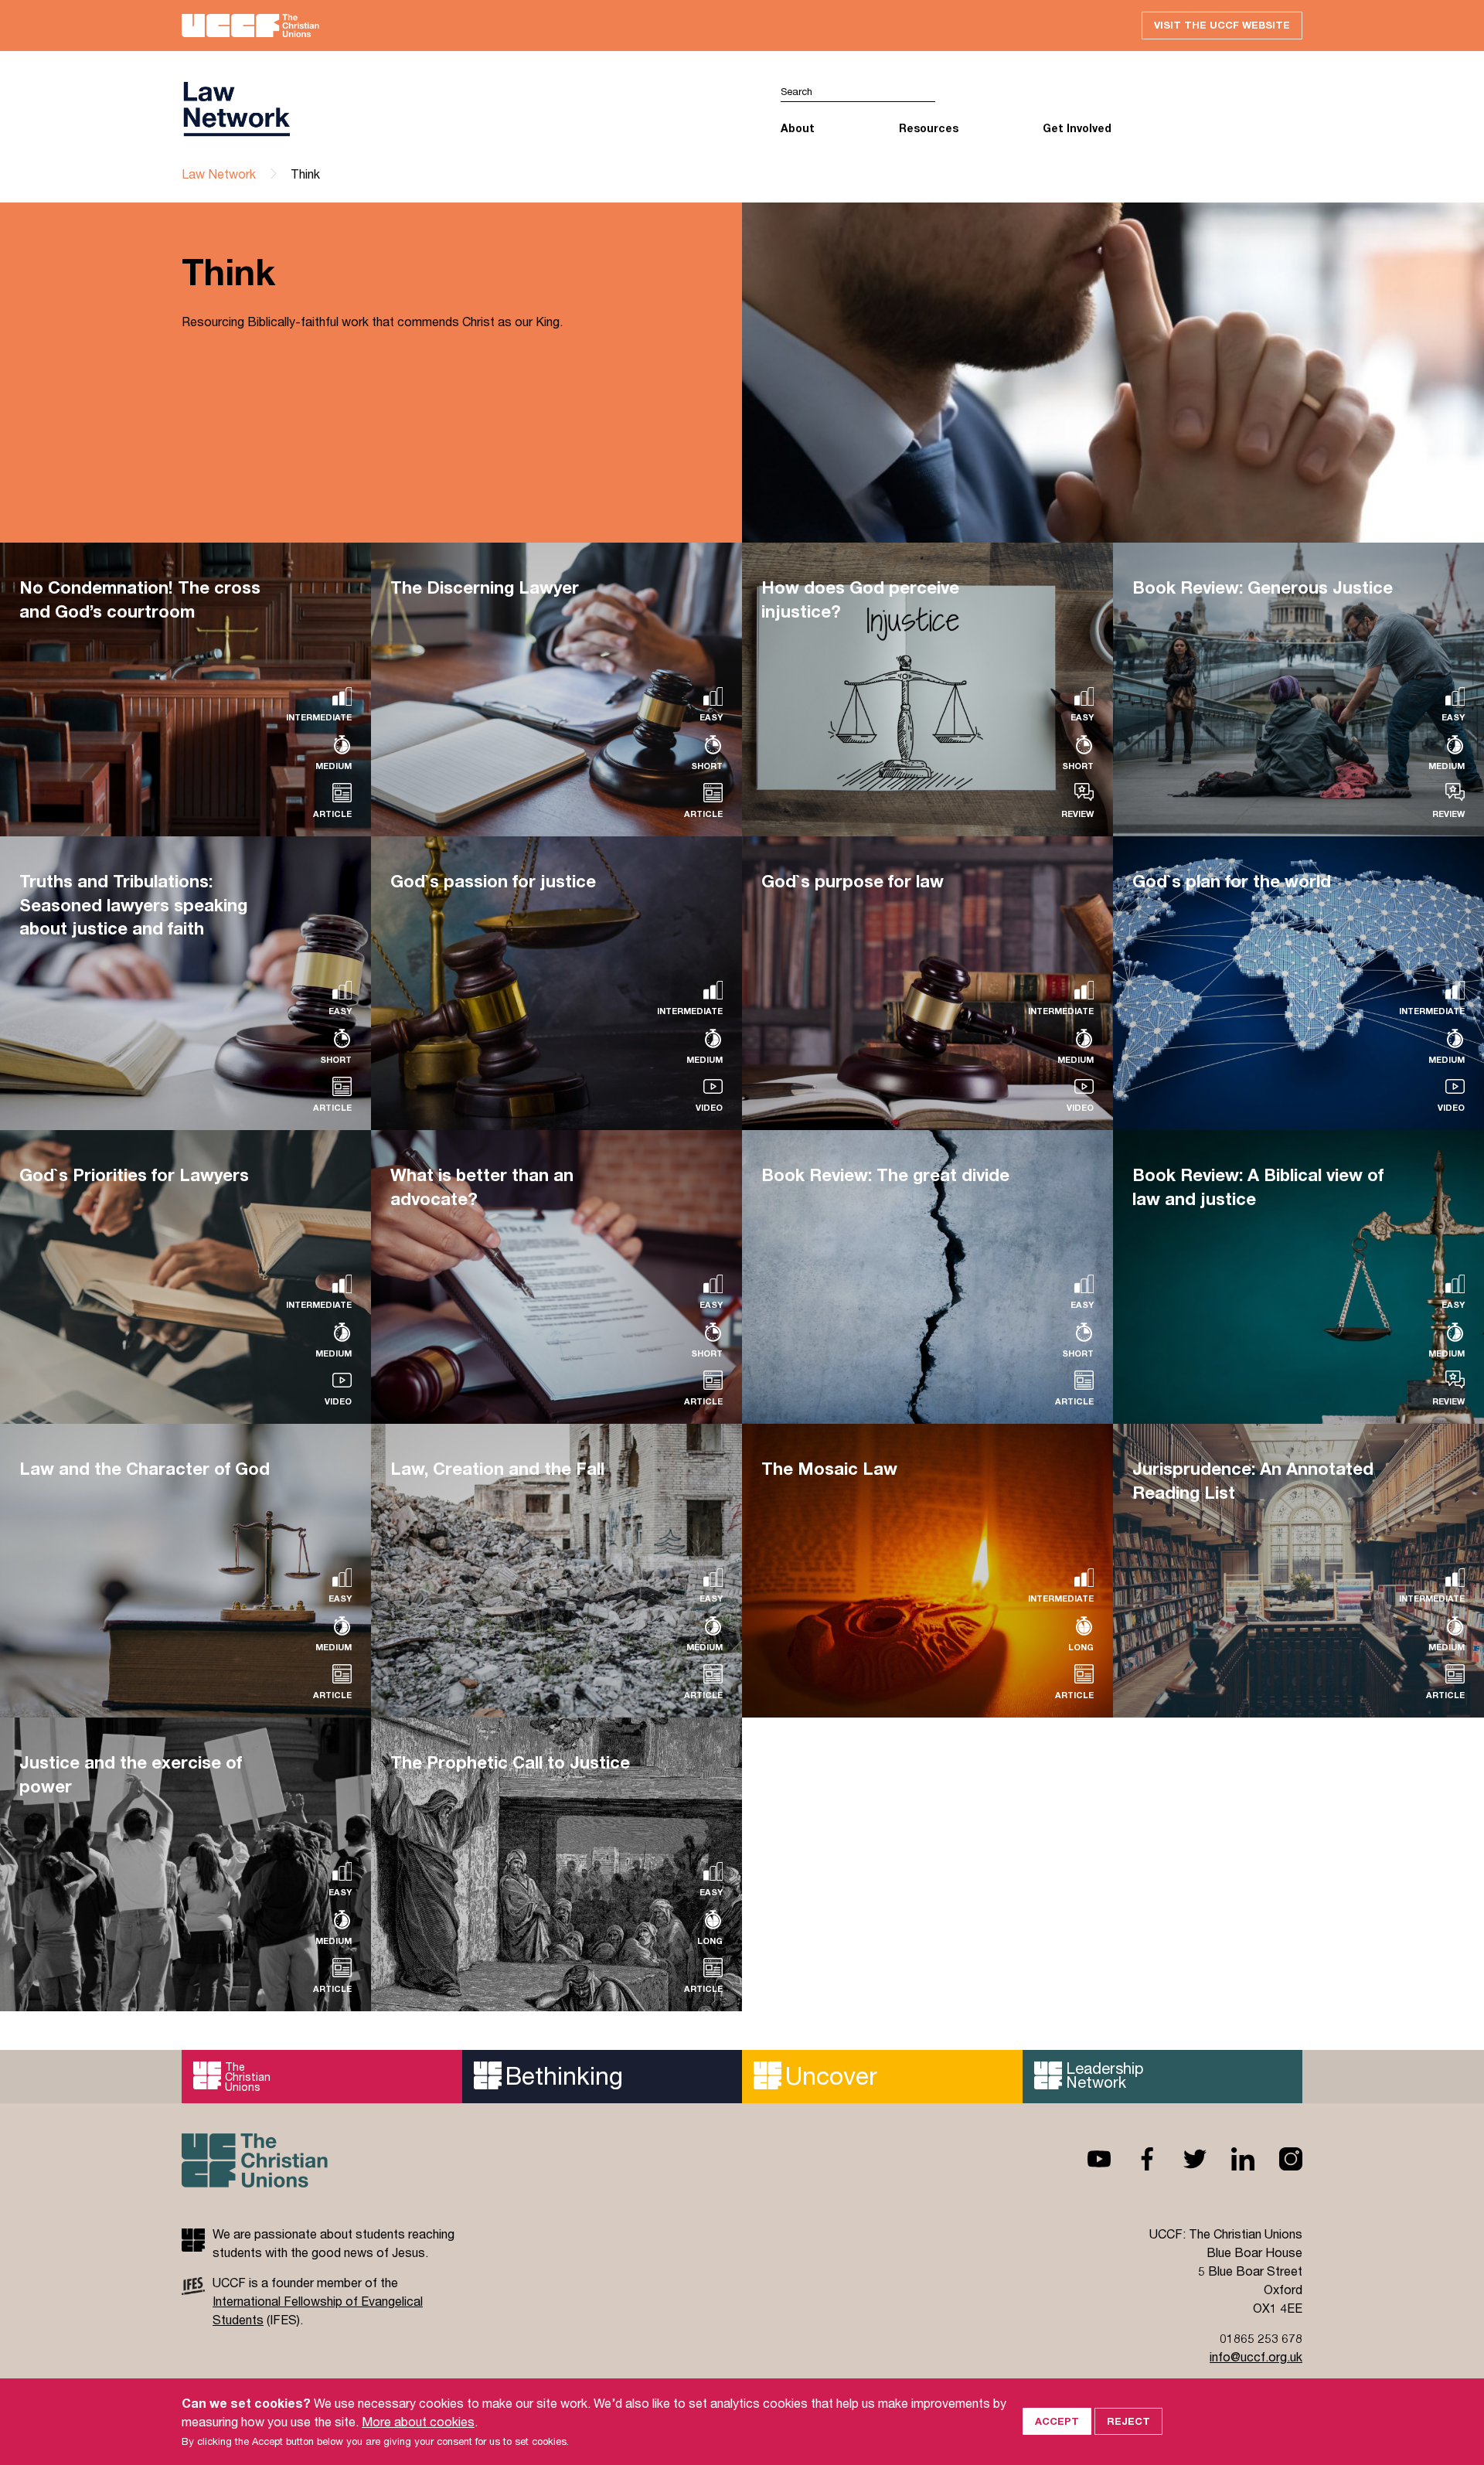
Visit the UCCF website (1222, 25)
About (798, 128)
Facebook (1135, 2159)
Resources (929, 128)
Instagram (1278, 2159)
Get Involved (1077, 128)
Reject (1128, 2421)
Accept (1057, 2421)
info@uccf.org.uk (1256, 2356)
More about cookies (418, 2421)
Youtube (1087, 2159)
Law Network (219, 174)
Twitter (1183, 2159)
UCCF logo (462, 109)
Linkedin (1230, 2159)
